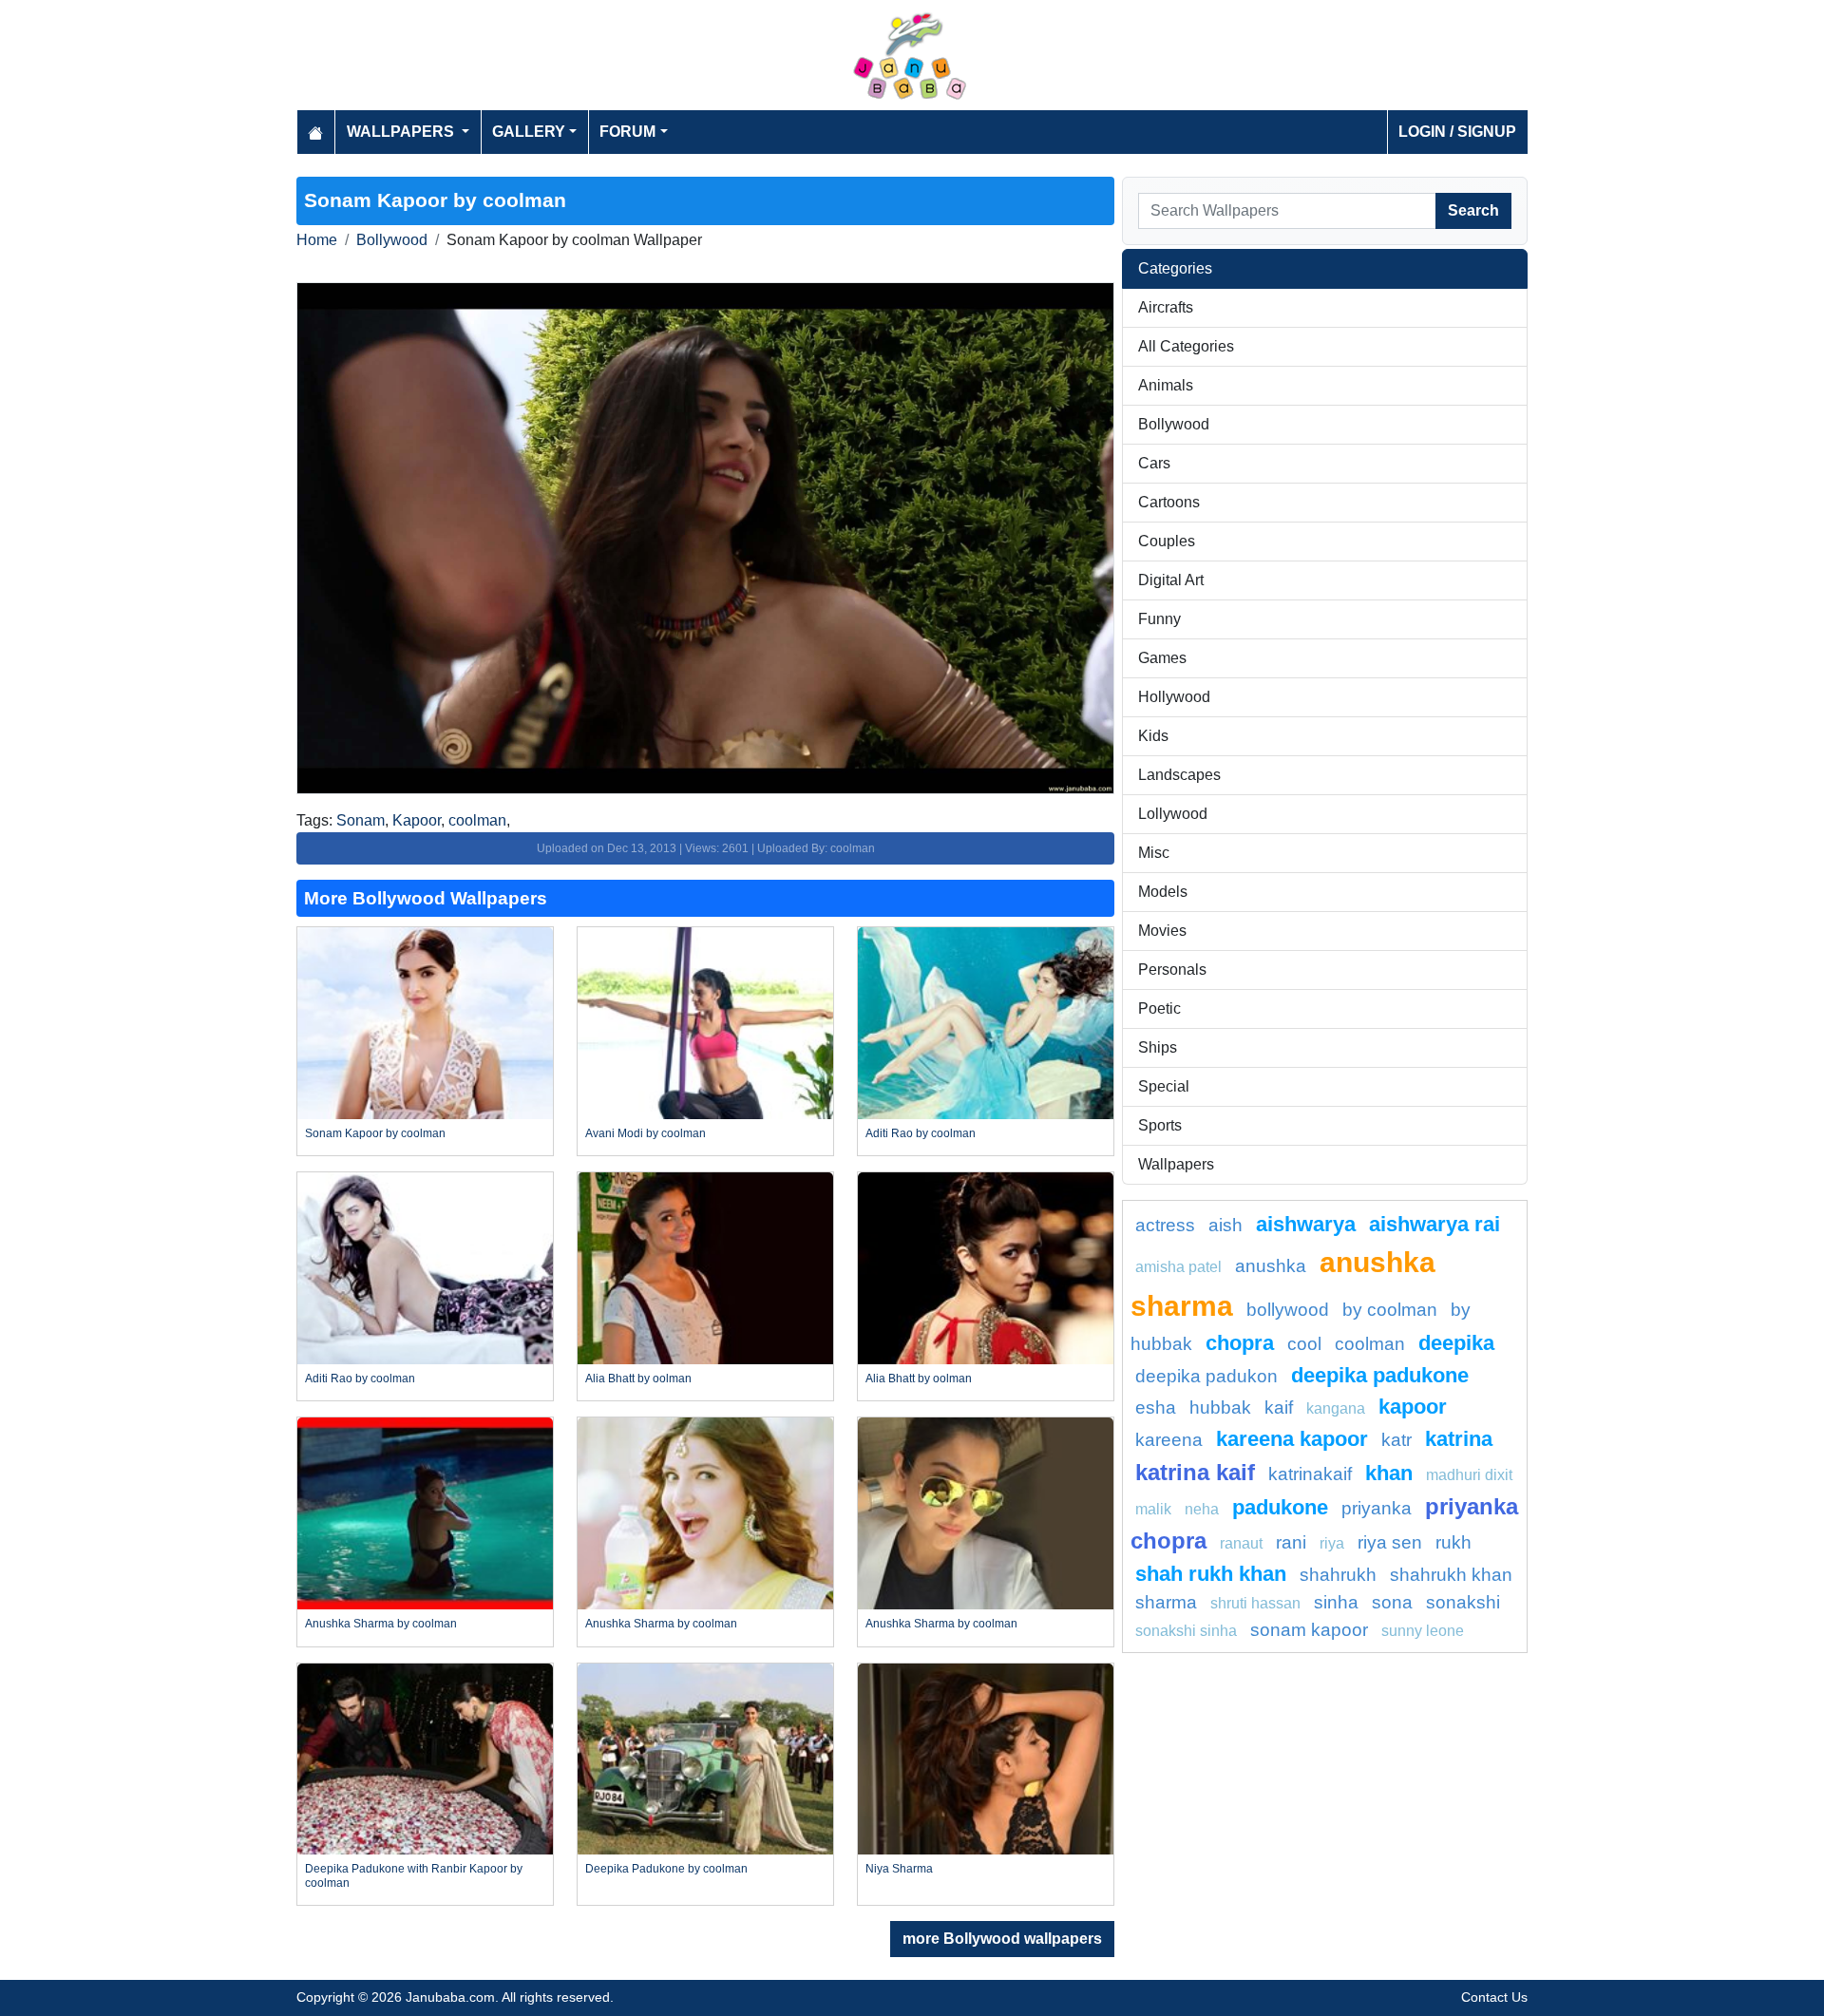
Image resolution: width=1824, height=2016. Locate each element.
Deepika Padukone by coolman (666, 1869)
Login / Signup (1457, 132)
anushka (1271, 1266)
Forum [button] (627, 132)
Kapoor (417, 820)
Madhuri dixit (1469, 1475)
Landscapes (1179, 775)
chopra (1240, 1343)
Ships (1158, 1047)
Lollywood (1173, 814)
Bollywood (392, 240)
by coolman (1390, 1310)
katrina (1459, 1439)
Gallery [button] (529, 132)
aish (1225, 1225)
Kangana (1336, 1408)
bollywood (1288, 1310)
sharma (1166, 1602)
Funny (1159, 619)
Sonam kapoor (1309, 1630)
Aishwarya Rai (1434, 1224)
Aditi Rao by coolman (921, 1133)
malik (1153, 1509)
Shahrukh (1338, 1575)
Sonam (361, 820)
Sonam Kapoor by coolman (375, 1133)
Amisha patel (1178, 1267)
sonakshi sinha (1186, 1631)
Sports (1160, 1125)
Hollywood (1174, 697)
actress (1165, 1225)
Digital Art (1171, 580)
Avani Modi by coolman (646, 1133)
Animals (1166, 385)
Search (1473, 210)
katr (1396, 1440)
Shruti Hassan (1255, 1603)
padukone (1280, 1507)
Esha (1156, 1407)
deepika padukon (1206, 1376)
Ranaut (1241, 1543)
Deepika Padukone (1380, 1375)
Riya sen (1390, 1542)
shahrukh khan (1451, 1575)
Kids (1153, 736)
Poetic (1159, 1008)
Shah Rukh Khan (1211, 1574)
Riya (1332, 1543)
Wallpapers (1176, 1164)
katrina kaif (1195, 1472)
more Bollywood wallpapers (1002, 1939)
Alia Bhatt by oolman (638, 1379)
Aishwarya (1306, 1224)
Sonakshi (1463, 1602)
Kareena (1169, 1440)
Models (1163, 892)
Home (317, 240)
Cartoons (1169, 502)
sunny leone (1423, 1631)
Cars (1154, 463)
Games (1162, 658)
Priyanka (1377, 1508)
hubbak (1220, 1407)
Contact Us (1494, 1997)
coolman (477, 820)
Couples (1167, 541)
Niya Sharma (899, 1869)
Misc (1154, 853)
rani (1291, 1542)
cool (1304, 1344)
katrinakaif (1310, 1474)
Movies (1162, 931)
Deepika (1456, 1343)
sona (1392, 1602)
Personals (1172, 970)
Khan (1389, 1473)
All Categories (1186, 346)
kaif (1279, 1407)
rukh (1453, 1542)
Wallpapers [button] (402, 132)
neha (1202, 1509)
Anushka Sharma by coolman (381, 1624)
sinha (1336, 1602)
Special (1164, 1086)
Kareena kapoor (1292, 1439)
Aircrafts (1166, 307)
